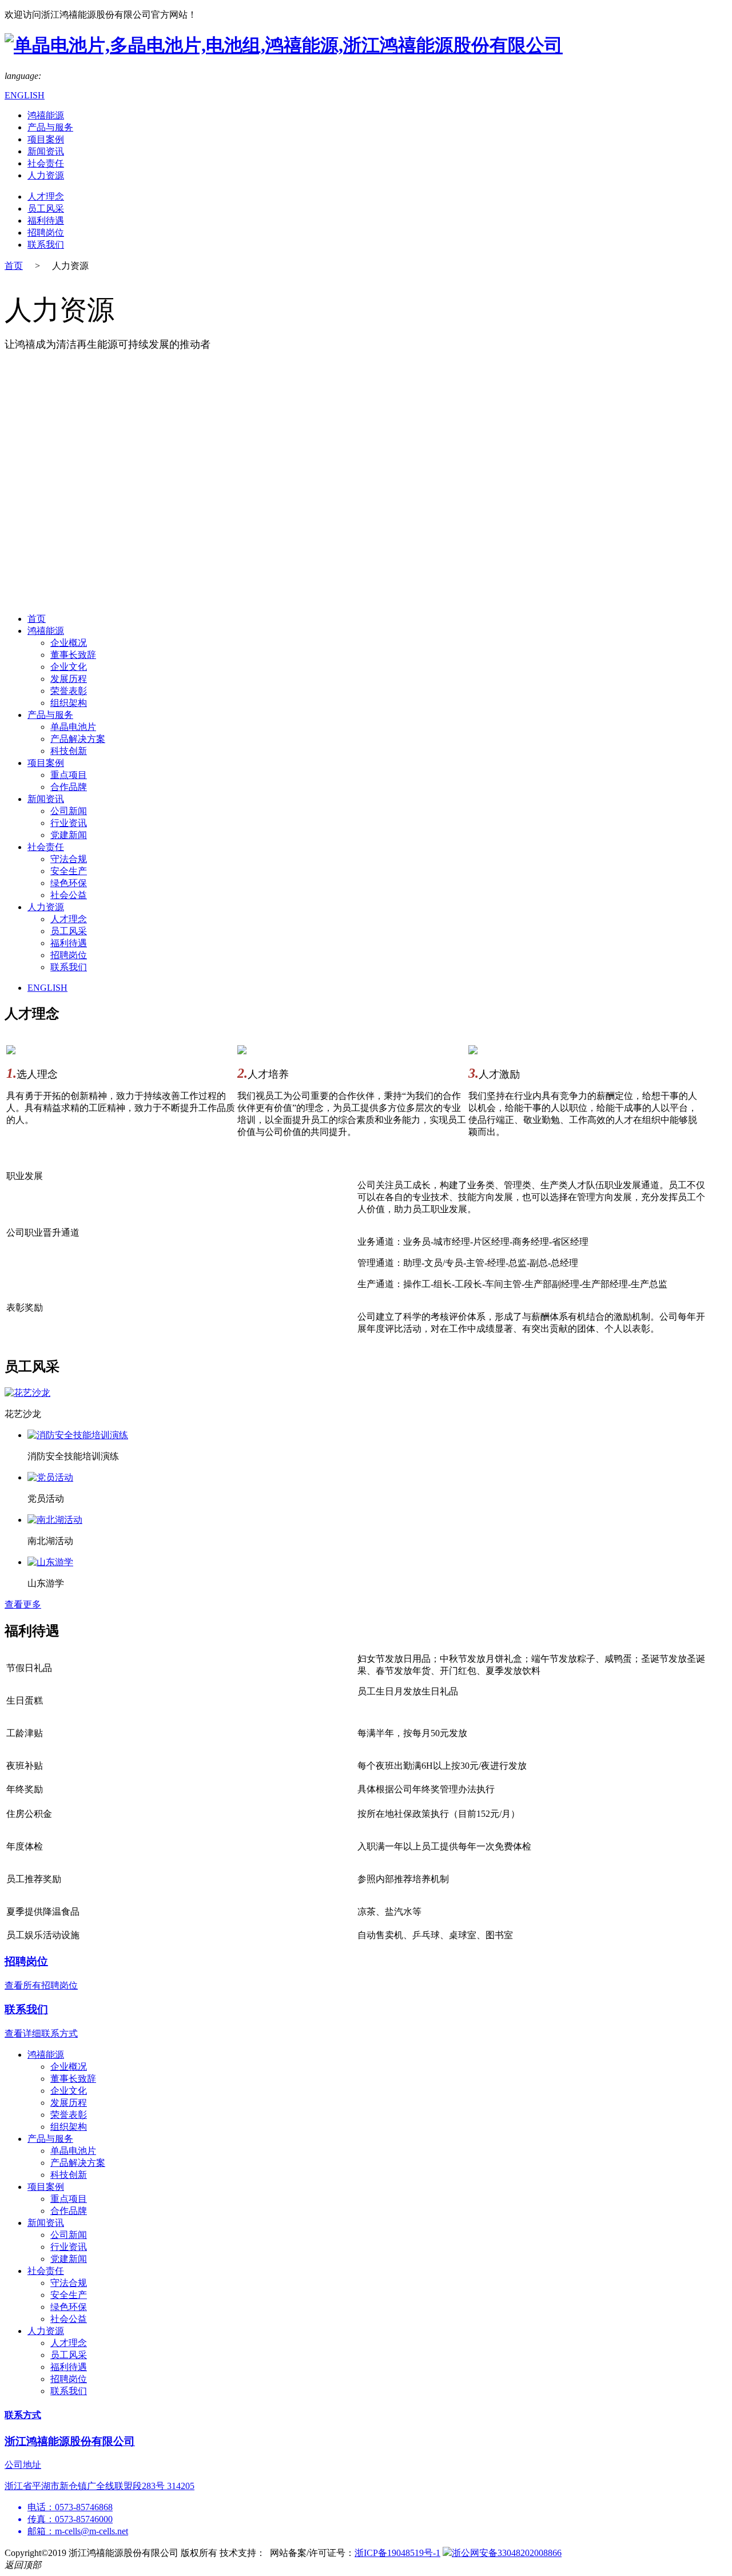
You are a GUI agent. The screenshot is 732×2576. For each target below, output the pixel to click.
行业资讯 (69, 823)
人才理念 (46, 197)
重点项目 (69, 775)
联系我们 (46, 245)
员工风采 (46, 209)
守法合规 (69, 859)
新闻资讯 (46, 151)
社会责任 (46, 163)
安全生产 (69, 871)
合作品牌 (69, 787)
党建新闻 (69, 835)
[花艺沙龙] (27, 1393)
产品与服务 (50, 127)
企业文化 (69, 667)
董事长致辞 (73, 655)
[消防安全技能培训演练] (78, 1435)
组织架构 (69, 703)
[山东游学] (50, 1562)
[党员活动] (50, 1477)
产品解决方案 (78, 739)
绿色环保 (69, 883)
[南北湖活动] (55, 1520)
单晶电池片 (73, 727)
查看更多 (23, 1604)
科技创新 (69, 751)
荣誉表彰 (69, 691)
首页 (14, 266)
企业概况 (69, 643)
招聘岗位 (46, 233)
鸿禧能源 (46, 115)
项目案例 (46, 139)
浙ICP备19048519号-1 (397, 2553)
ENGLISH (25, 95)
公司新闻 (69, 811)
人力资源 (46, 175)
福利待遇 (46, 221)
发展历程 (69, 679)
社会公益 (69, 895)
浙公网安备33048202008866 (507, 2553)
